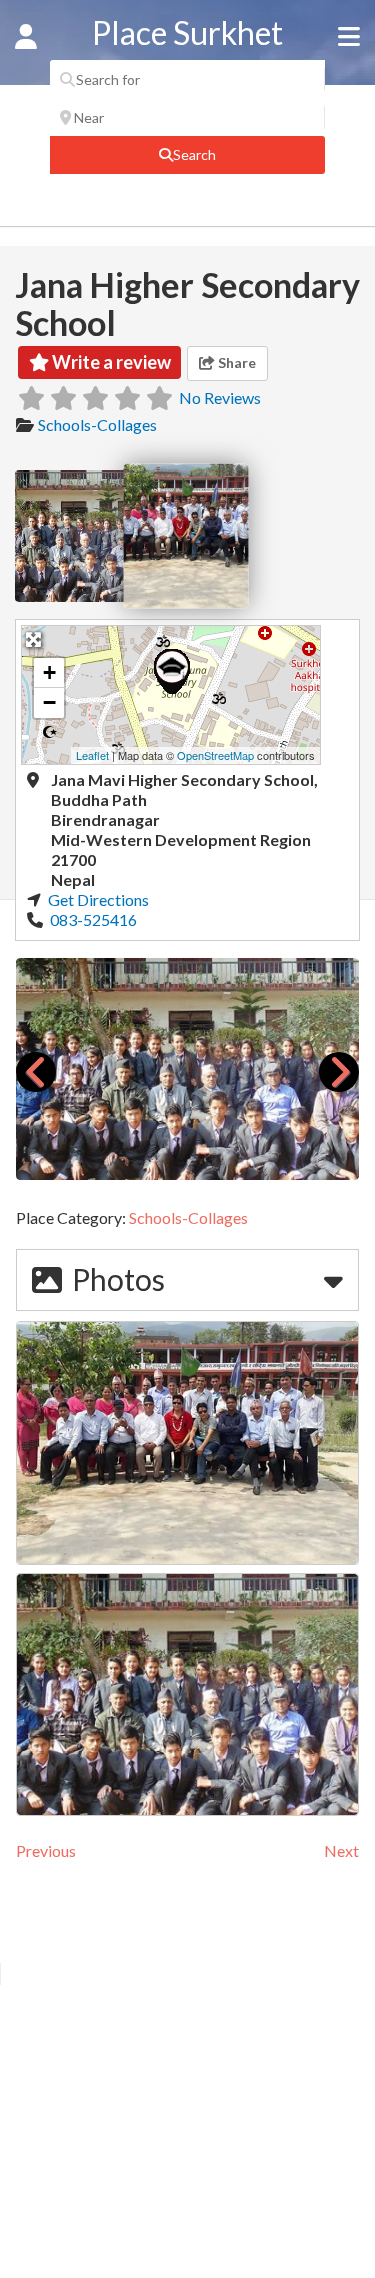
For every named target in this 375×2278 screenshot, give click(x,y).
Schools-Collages (97, 424)
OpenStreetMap (215, 755)
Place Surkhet (187, 32)
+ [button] (49, 672)
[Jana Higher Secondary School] (172, 671)
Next (341, 1850)
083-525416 (92, 919)
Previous (46, 1850)
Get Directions (98, 899)
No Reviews (220, 397)
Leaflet (92, 755)
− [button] (49, 702)
